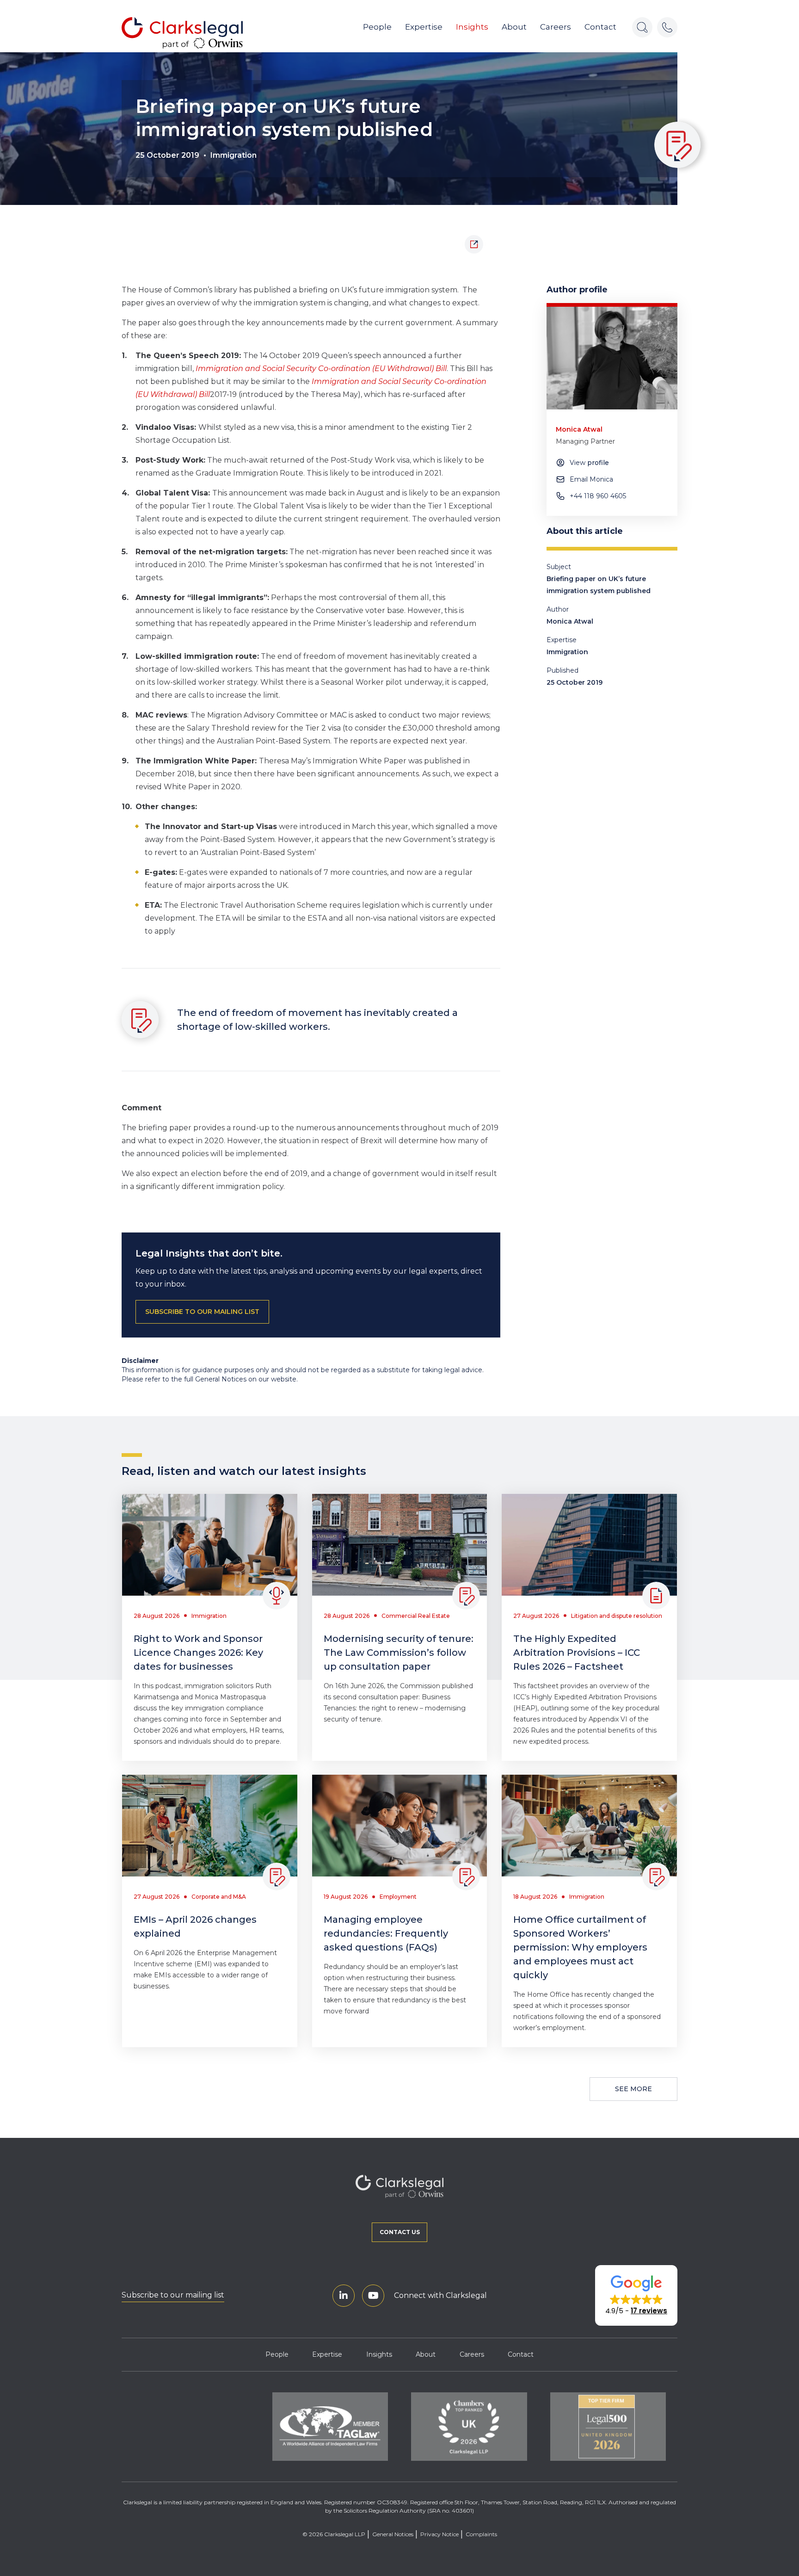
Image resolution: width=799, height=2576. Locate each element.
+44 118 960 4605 (598, 496)
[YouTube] (373, 2296)
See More (633, 2089)
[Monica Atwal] (612, 358)
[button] (636, 2296)
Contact (600, 27)
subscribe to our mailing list (202, 1312)
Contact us (400, 2232)
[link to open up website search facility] (642, 27)
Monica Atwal (570, 621)
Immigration (234, 155)
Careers (556, 27)
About (514, 27)
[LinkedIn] (344, 2296)
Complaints (481, 2534)
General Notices (393, 2534)
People (377, 27)
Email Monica (591, 479)
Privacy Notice (439, 2534)
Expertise (424, 27)
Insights (472, 27)
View (589, 463)
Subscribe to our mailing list (173, 2295)
